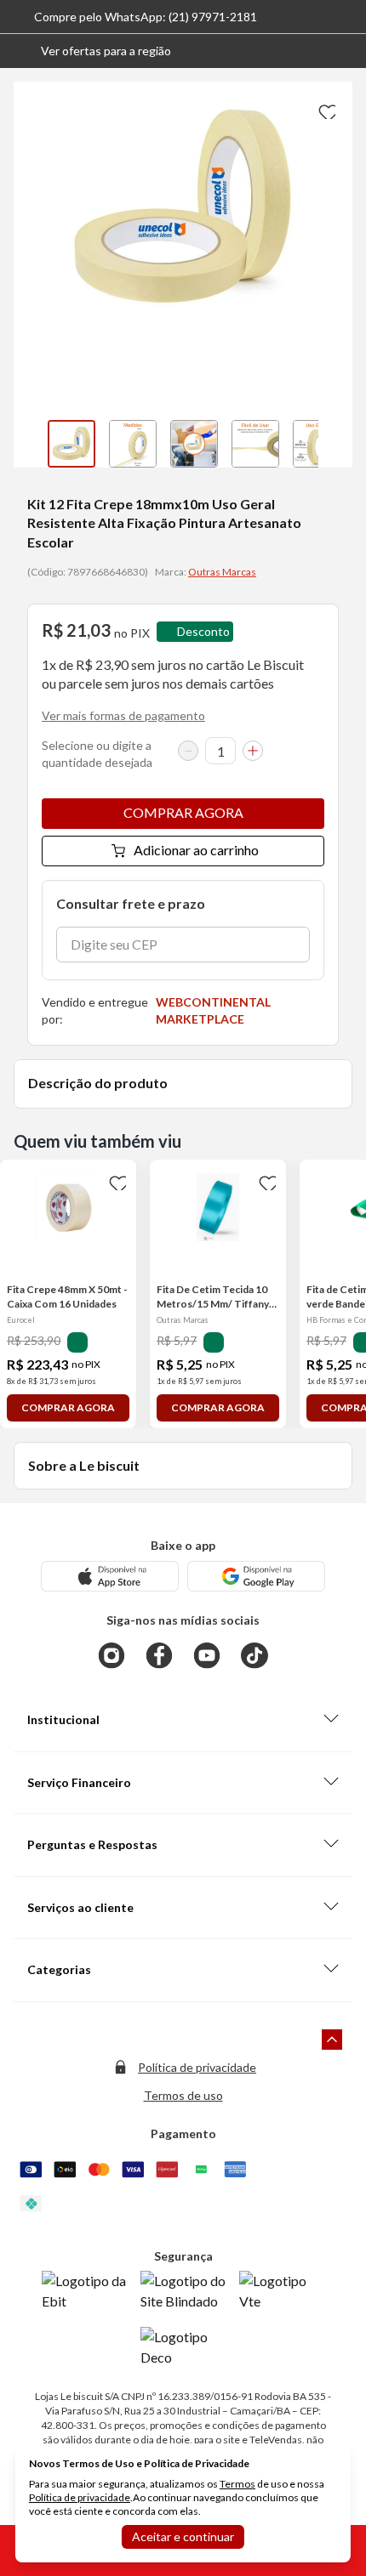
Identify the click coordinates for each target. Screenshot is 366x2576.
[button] (92, 51)
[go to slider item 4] (317, 444)
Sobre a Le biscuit (84, 1465)
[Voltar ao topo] (332, 2040)
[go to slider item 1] (133, 444)
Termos (237, 2484)
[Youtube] (207, 1655)
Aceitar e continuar (183, 2536)
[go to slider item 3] (255, 444)
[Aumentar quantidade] (253, 751)
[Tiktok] (254, 1655)
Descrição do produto (98, 1083)
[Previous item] (31, 444)
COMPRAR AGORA (183, 812)
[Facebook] (159, 1655)
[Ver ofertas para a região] (346, 51)
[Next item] (335, 444)
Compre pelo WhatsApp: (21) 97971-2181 (146, 17)
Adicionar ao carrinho (196, 850)
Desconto (203, 631)
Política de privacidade (197, 2067)
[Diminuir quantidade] (188, 751)
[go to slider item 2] (194, 444)
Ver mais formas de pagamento (123, 715)
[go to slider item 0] (71, 444)
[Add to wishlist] (325, 109)
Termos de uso (183, 2095)
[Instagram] (112, 1655)
